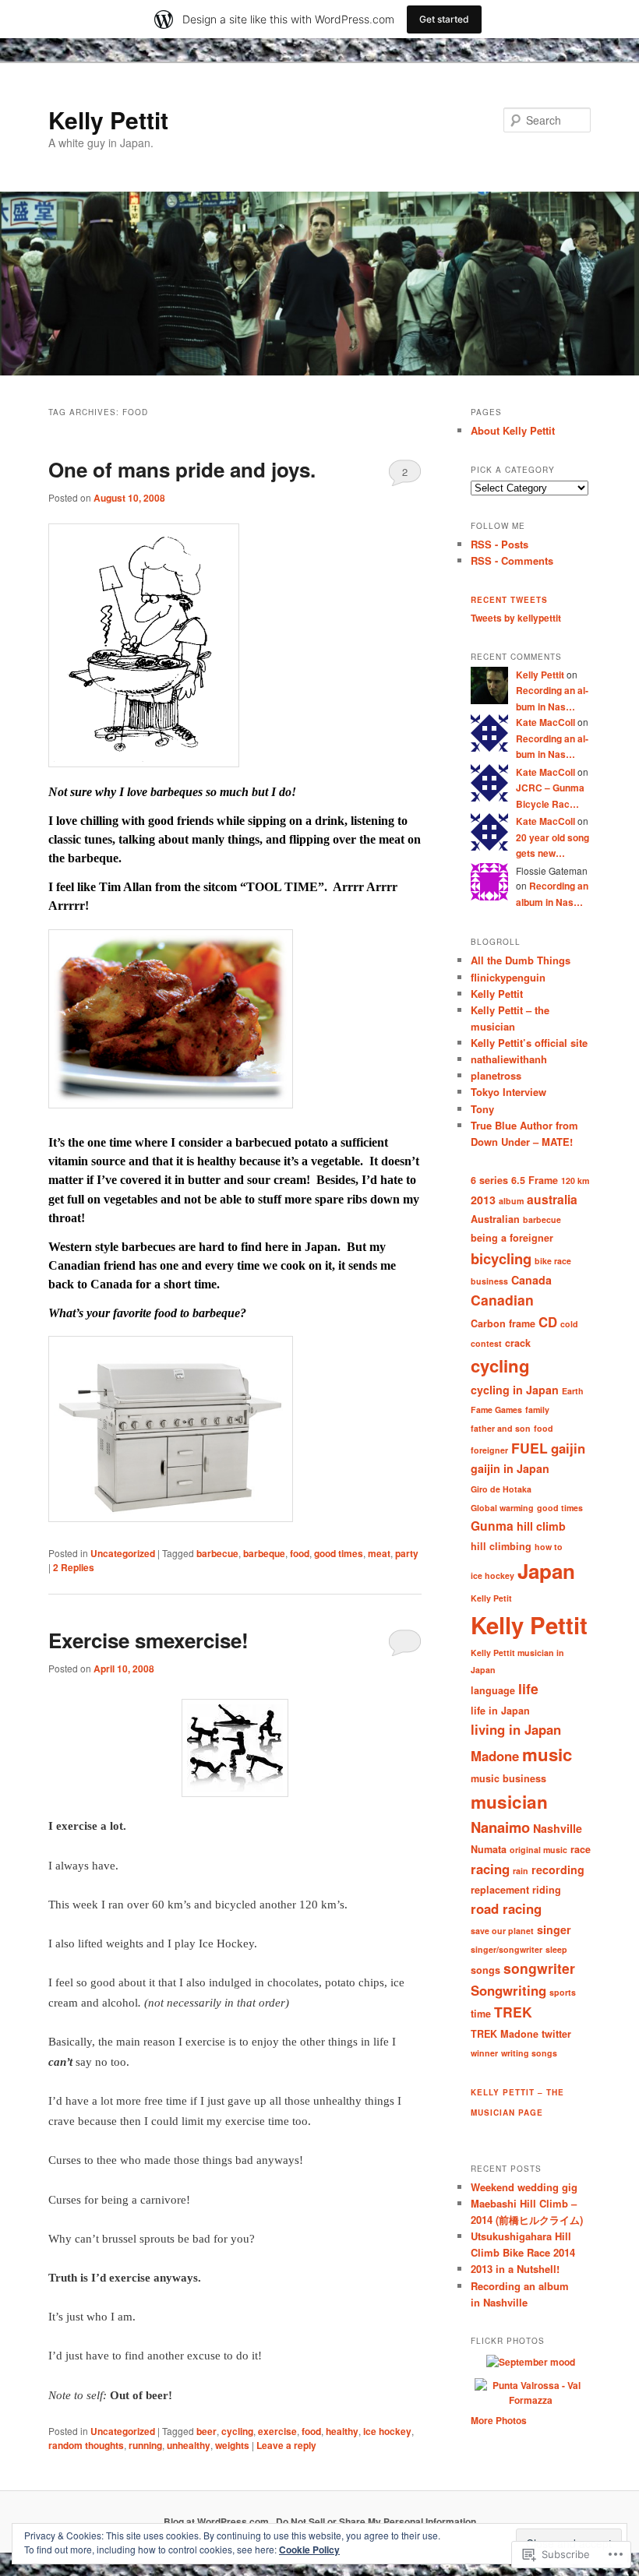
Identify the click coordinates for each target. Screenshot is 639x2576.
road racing (506, 1908)
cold (569, 1324)
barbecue (217, 1553)
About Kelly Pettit (513, 430)
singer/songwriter (507, 1949)
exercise (277, 2431)
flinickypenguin (508, 977)
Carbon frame (503, 1323)
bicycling (501, 1258)
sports (563, 1992)
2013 (483, 1200)
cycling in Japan (515, 1390)
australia (552, 1199)
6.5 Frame (535, 1180)
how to (549, 1547)
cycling (237, 2431)
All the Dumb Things (521, 960)
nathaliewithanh (509, 1059)
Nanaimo (500, 1827)
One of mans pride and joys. (182, 469)
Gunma (492, 1526)
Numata (489, 1849)
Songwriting (508, 1990)
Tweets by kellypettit (516, 618)
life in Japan (500, 1711)
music (547, 1754)
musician (509, 1802)
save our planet (502, 1931)
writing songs (529, 2053)
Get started (444, 19)
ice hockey (387, 2431)
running (145, 2445)
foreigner (489, 1450)
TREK (513, 2012)
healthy (342, 2431)
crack (518, 1343)
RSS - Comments (512, 560)
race (581, 1849)
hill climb (541, 1526)
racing (490, 1869)
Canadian (502, 1300)
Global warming (502, 1508)
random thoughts (86, 2445)
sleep (556, 1949)
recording (558, 1869)
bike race (553, 1261)
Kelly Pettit (108, 120)
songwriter (539, 1968)
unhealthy (189, 2445)
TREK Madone (505, 2034)
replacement (500, 1890)
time (481, 2014)
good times (339, 1553)
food (300, 1553)
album (511, 1201)
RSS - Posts (500, 544)
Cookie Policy (309, 2550)
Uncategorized (123, 1553)
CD (548, 1322)
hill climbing (501, 1546)
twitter (556, 2034)
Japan (546, 1571)
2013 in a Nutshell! (515, 2269)
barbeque (264, 1553)
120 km (575, 1181)
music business (508, 1778)
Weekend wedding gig (524, 2187)
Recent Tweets (509, 600)
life (528, 1688)
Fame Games (496, 1410)
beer (207, 2431)
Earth (573, 1391)
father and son (501, 1428)
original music (538, 1850)
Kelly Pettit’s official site (529, 1043)
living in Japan (516, 1729)
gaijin (568, 1448)
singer (554, 1929)
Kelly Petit (491, 1598)
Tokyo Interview (508, 1092)
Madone (495, 1756)
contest (486, 1343)
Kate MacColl (545, 722)
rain (521, 1871)
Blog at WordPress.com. (217, 2521)
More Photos (499, 2420)
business (489, 1281)
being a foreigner (512, 1238)
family (537, 1410)
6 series (489, 1180)
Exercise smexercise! (148, 1640)
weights (232, 2445)
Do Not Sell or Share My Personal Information (376, 2521)
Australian (495, 1219)
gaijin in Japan (510, 1468)
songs (485, 1970)
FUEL (530, 1448)
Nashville (558, 1828)
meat (379, 1553)
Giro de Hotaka (501, 1489)
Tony (482, 1109)
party (407, 1553)
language (493, 1690)
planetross (496, 1075)
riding (547, 1890)
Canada (531, 1280)
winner (484, 2053)
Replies (74, 1567)
